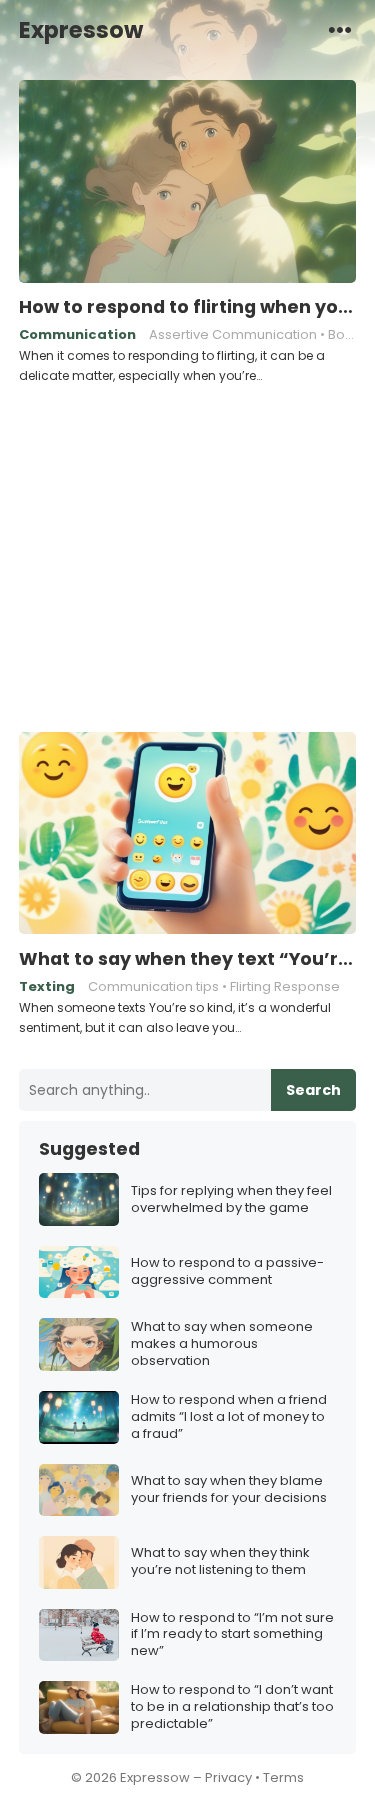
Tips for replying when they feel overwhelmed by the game (231, 1200)
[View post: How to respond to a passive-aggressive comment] (79, 1272)
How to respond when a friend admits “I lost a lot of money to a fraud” (229, 1417)
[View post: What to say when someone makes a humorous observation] (79, 1344)
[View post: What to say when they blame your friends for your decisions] (79, 1490)
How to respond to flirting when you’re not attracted (188, 307)
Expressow (81, 30)
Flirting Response (285, 986)
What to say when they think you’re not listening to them (220, 1562)
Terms (283, 1777)
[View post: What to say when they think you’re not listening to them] (79, 1562)
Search (313, 1090)
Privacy (228, 1777)
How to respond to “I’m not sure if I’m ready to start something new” (232, 1635)
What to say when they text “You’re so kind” (188, 959)
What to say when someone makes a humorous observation (222, 1344)
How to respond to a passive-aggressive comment (227, 1272)
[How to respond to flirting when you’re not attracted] (188, 182)
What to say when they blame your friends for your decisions (229, 1490)
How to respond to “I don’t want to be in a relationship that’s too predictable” (232, 1707)
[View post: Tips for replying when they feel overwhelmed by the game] (79, 1199)
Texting (47, 986)
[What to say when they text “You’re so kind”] (188, 834)
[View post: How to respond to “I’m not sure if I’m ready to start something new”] (79, 1635)
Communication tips (153, 986)
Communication (77, 334)
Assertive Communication (233, 334)
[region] (187, 555)
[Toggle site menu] (340, 29)
